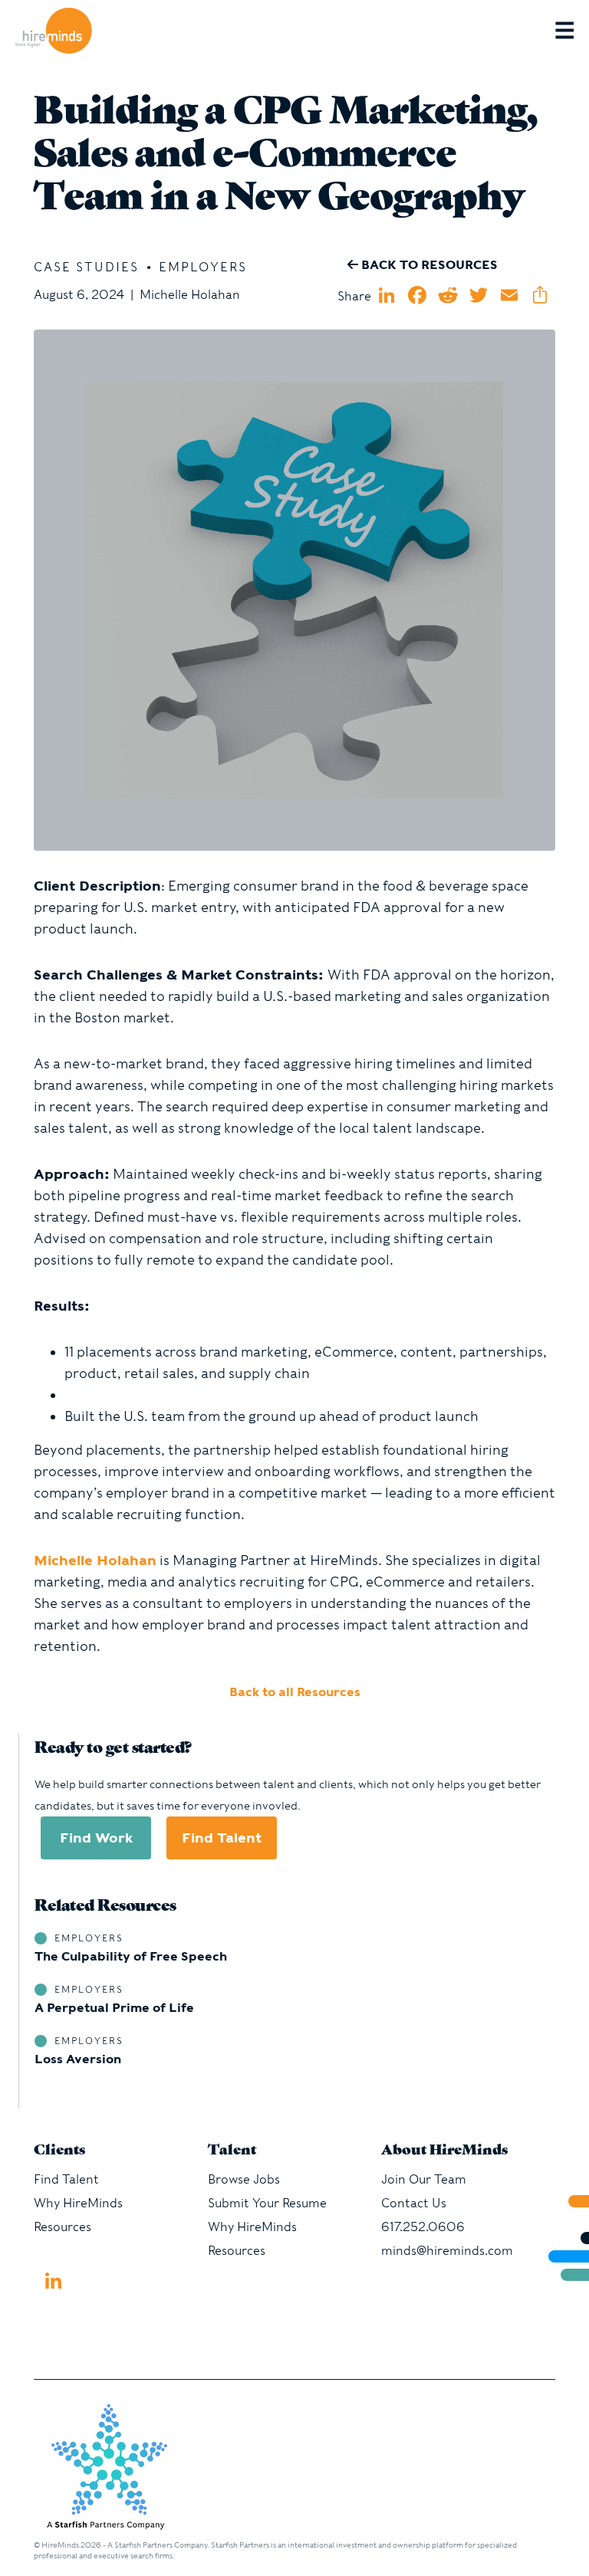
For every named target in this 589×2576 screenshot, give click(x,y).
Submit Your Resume (267, 2203)
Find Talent (222, 1838)
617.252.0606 (423, 2227)
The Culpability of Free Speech (131, 1956)
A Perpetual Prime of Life (114, 2008)
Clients (59, 2151)
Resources (63, 2227)
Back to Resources (428, 265)
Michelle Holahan (95, 1560)
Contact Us (414, 2203)
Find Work (96, 1838)
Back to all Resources (295, 1692)
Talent (232, 2151)
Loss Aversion (78, 2059)
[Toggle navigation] (572, 31)
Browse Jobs (244, 2179)
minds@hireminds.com (447, 2251)
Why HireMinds (78, 2203)
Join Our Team (424, 2179)
